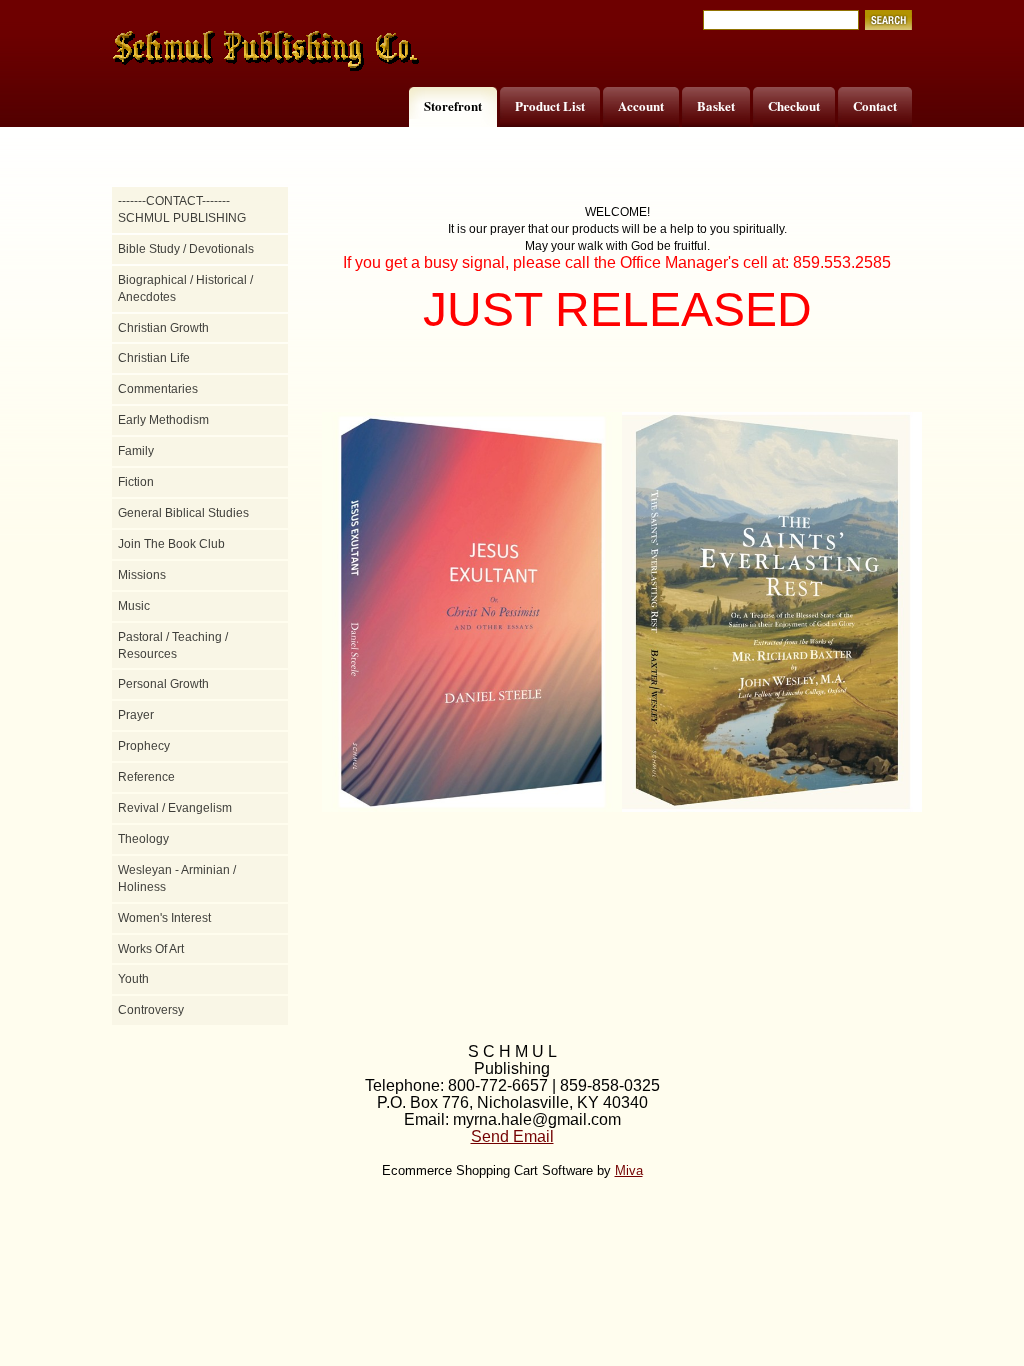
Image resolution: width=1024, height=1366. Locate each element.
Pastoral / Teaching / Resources (173, 645)
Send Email (512, 1136)
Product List (550, 105)
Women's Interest (164, 918)
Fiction (136, 482)
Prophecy (144, 746)
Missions (142, 575)
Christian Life (154, 358)
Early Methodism (163, 420)
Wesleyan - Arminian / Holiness (177, 878)
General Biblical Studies (183, 513)
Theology (143, 839)
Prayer (136, 715)
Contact (875, 105)
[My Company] (267, 51)
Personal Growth (163, 684)
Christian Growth (163, 328)
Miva (629, 1170)
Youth (133, 979)
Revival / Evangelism (175, 808)
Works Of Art (151, 949)
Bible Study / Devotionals (186, 249)
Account (641, 105)
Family (136, 451)
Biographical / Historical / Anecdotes (185, 288)
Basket (716, 105)
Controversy (151, 1010)
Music (134, 606)
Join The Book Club (171, 544)
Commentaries (158, 389)
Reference (146, 777)
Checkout (794, 105)
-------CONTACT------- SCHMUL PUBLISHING (182, 209)
